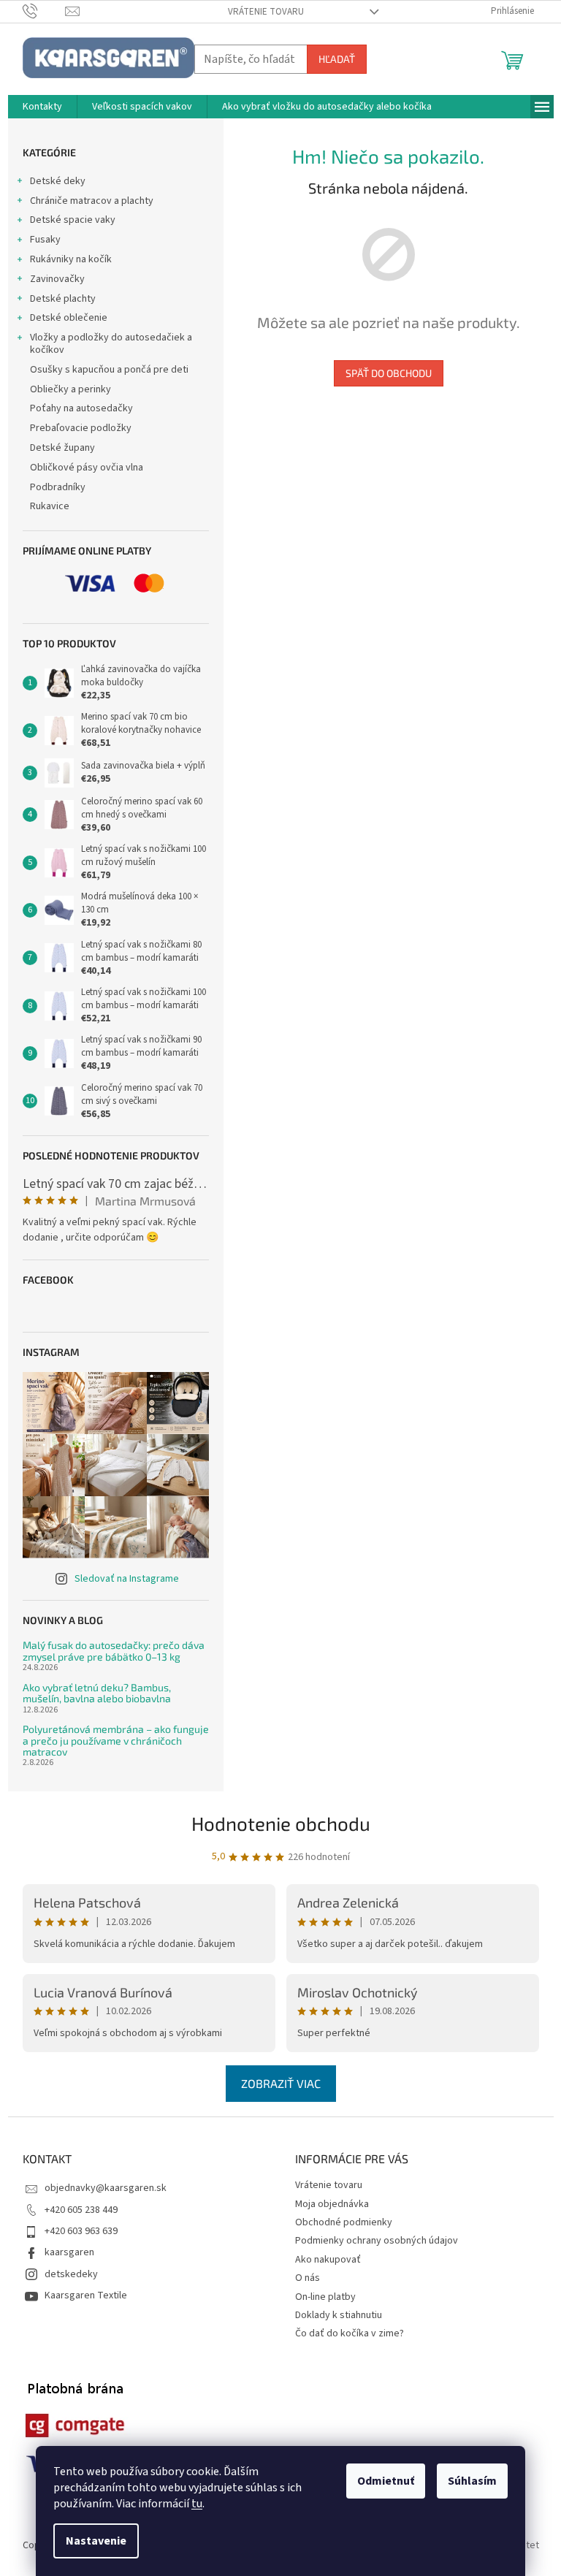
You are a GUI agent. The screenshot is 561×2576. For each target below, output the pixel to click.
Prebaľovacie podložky (81, 428)
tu (197, 2504)
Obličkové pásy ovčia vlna (87, 468)
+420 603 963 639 (81, 2231)
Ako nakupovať (328, 2260)
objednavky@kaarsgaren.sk (106, 2188)
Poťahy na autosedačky (81, 408)
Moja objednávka (332, 2204)
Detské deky (58, 181)
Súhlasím (472, 2481)
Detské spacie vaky (73, 220)
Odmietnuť (386, 2481)
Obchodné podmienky (344, 2222)
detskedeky (71, 2274)
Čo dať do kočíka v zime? (350, 2333)
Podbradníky (58, 487)
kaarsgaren (69, 2252)
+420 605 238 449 (81, 2210)
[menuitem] (42, 107)
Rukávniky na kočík (71, 259)
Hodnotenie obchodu (281, 1823)
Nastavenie (96, 2541)
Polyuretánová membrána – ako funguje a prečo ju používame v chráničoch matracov (116, 1740)
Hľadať (337, 59)
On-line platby (325, 2297)
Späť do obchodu (389, 373)
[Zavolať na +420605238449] (44, 11)
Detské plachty (63, 299)
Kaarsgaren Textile (86, 2295)
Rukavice (50, 506)
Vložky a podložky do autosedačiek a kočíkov (111, 344)
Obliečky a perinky (70, 389)
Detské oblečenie (69, 318)
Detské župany (62, 448)
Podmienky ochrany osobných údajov (377, 2241)
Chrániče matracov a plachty (92, 201)
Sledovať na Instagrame (127, 1579)
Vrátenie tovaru (266, 12)
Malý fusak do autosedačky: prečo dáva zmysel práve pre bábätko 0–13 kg (114, 1651)
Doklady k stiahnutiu (339, 2315)
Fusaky (45, 240)
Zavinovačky (57, 279)
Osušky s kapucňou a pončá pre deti (109, 370)
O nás (308, 2278)
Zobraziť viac (281, 2083)
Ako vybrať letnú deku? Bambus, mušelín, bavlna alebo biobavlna (97, 1693)
